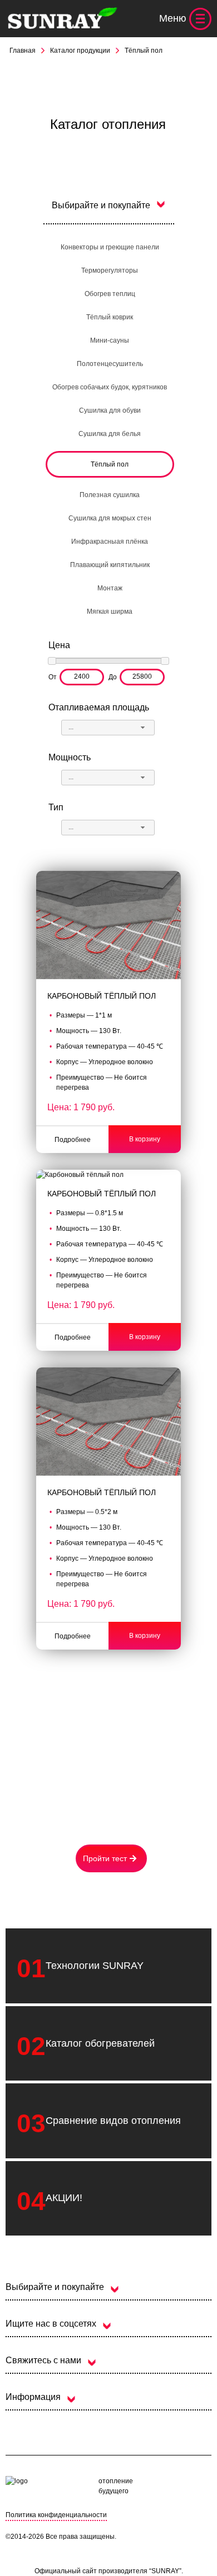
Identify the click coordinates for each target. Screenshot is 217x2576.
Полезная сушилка (110, 495)
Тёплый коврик (110, 317)
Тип (56, 807)
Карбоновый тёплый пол (102, 996)
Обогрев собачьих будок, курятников (110, 387)
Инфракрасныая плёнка (110, 542)
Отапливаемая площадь (99, 707)
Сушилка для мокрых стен (110, 518)
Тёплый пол (110, 464)
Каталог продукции (80, 51)
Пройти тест (105, 1858)
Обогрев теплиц (110, 294)
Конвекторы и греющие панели (110, 247)
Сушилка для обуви (110, 410)
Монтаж (110, 588)
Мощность (70, 757)
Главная (23, 51)
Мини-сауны (110, 340)
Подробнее (73, 1140)
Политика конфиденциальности (56, 2515)
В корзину (145, 1139)
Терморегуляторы (110, 270)
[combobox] (108, 728)
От (53, 677)
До (113, 677)
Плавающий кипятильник (110, 565)
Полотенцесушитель (110, 364)
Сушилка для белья (110, 434)
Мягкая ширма (110, 612)
